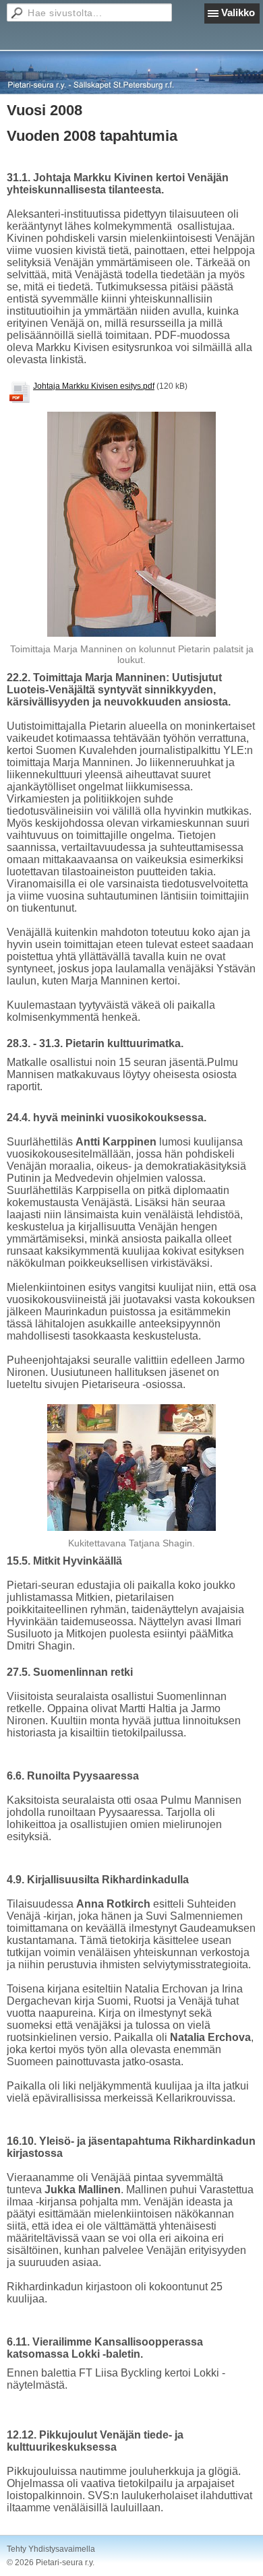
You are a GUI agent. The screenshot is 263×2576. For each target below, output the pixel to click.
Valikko (238, 12)
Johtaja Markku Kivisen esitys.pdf (94, 386)
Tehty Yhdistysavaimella (51, 2549)
